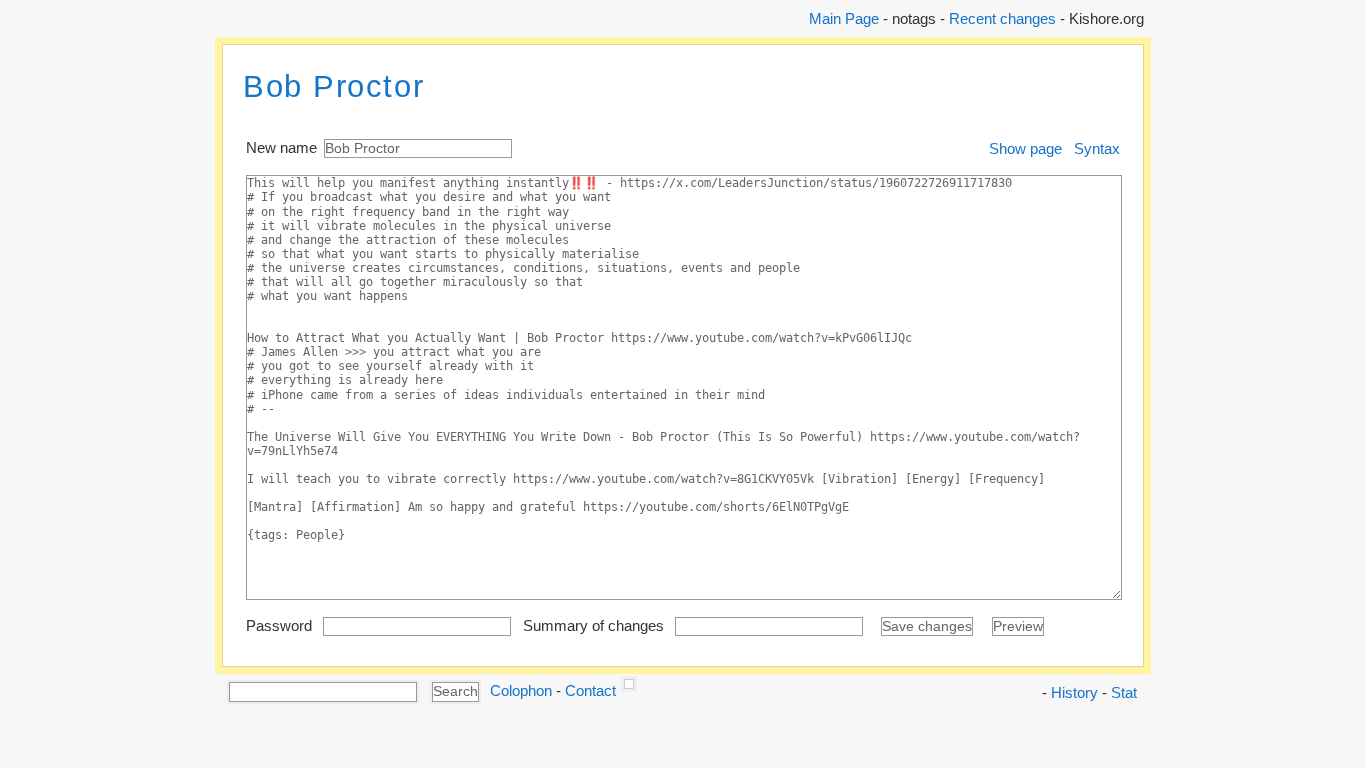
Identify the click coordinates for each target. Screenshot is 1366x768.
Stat (1124, 692)
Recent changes (1002, 18)
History (1074, 692)
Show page (1025, 148)
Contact (590, 690)
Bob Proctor (333, 86)
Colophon (521, 690)
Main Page (844, 18)
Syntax (1097, 148)
